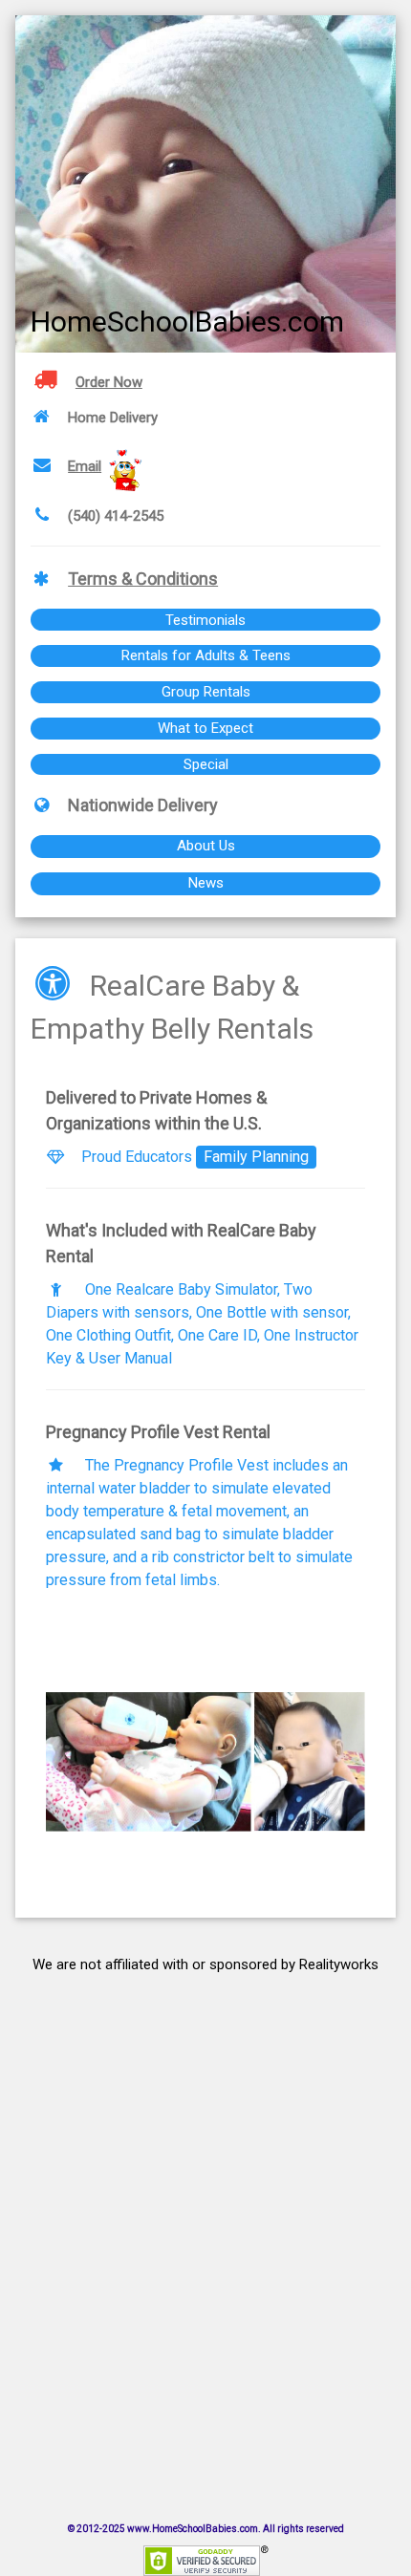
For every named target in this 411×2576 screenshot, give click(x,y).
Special (206, 764)
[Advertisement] (205, 2224)
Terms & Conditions (143, 579)
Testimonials (205, 620)
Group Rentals (206, 692)
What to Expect (205, 728)
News (206, 883)
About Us (206, 846)
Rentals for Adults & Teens (206, 655)
